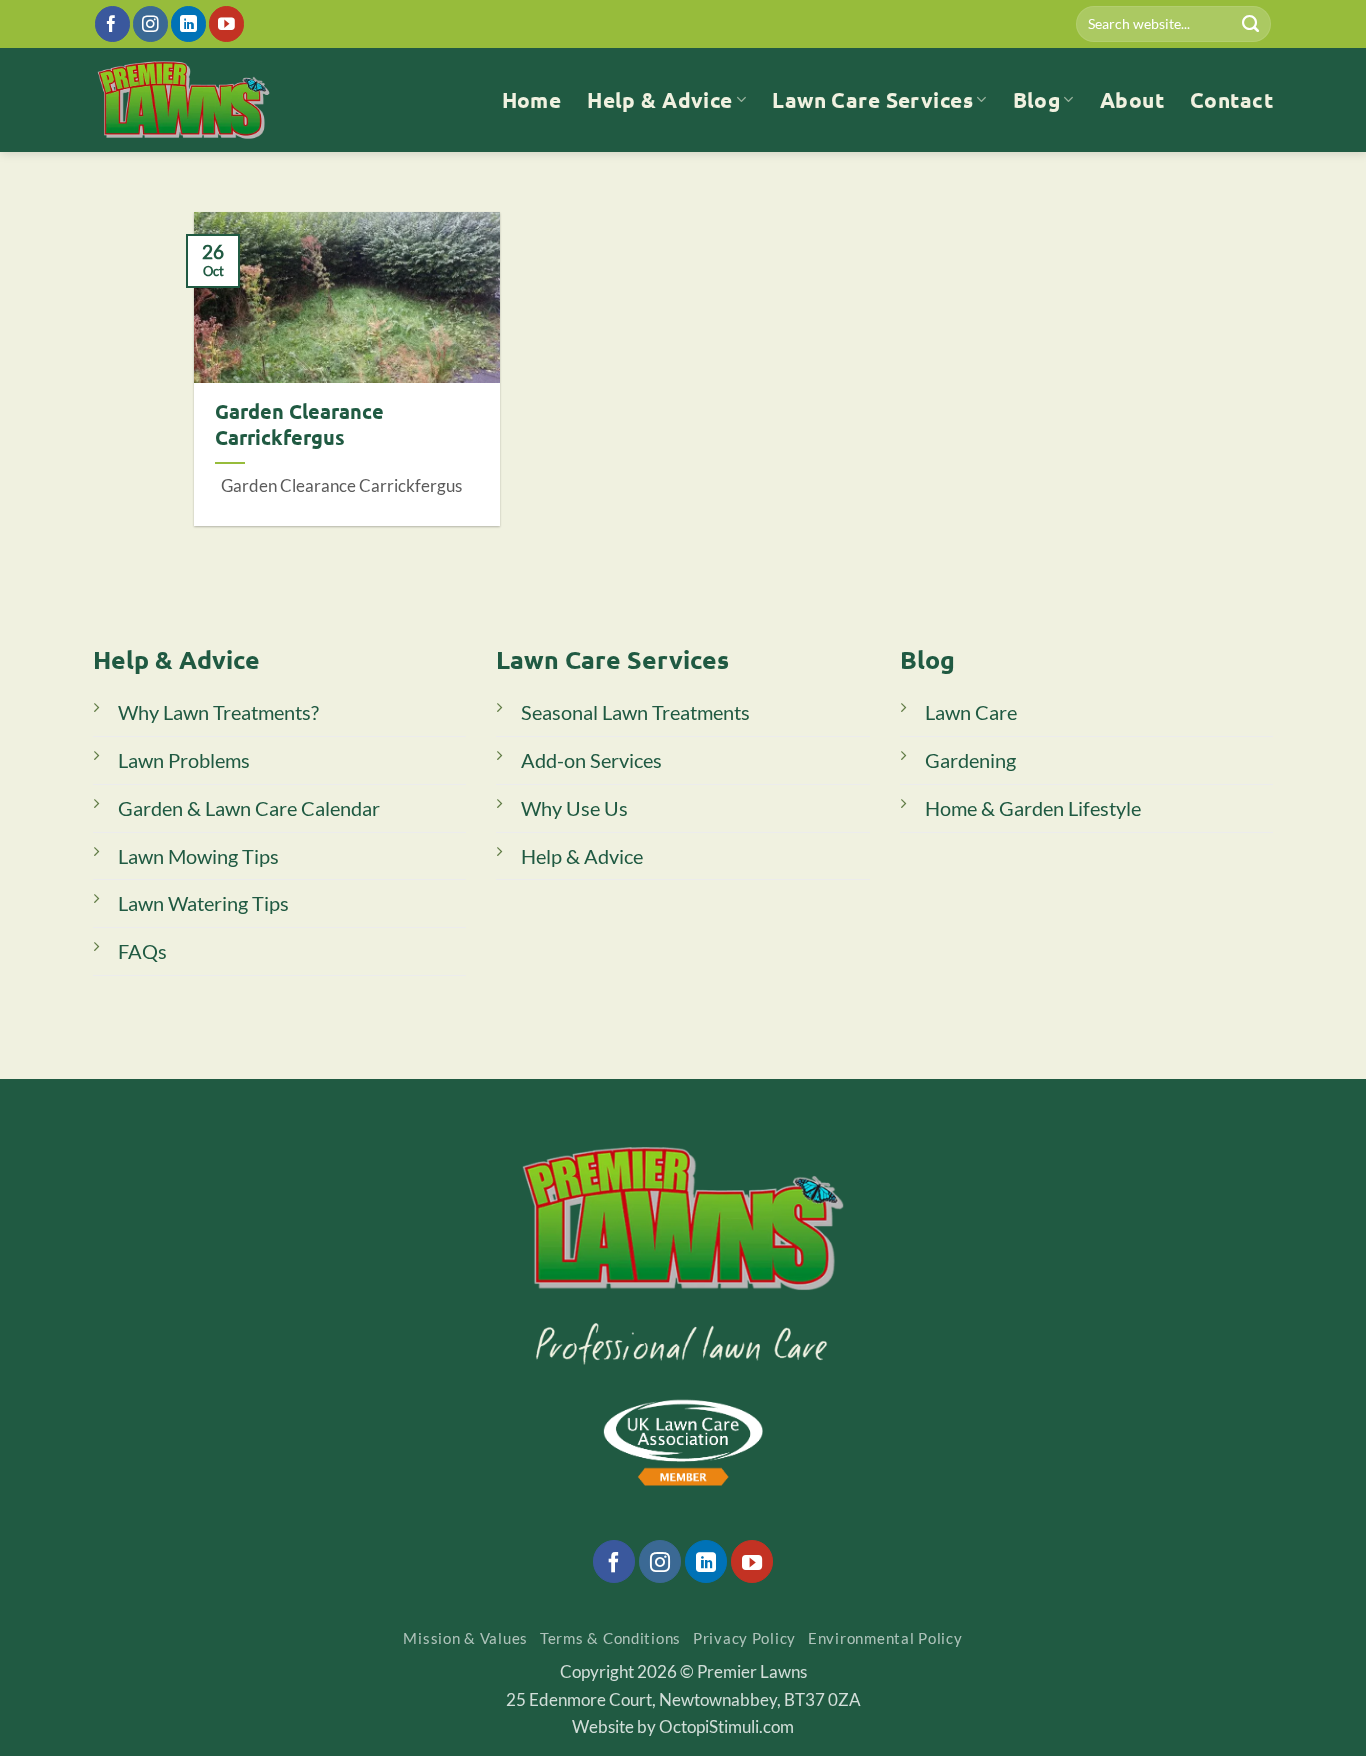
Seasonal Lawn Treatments (635, 712)
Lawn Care (971, 712)
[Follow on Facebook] (112, 24)
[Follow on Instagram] (150, 24)
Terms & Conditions (610, 1638)
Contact (1231, 99)
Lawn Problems (184, 760)
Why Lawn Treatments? (218, 712)
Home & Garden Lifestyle (1033, 808)
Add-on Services (591, 760)
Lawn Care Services (872, 99)
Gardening (970, 760)
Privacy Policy (744, 1638)
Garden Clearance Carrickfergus (299, 424)
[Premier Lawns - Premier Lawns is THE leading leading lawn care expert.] (183, 99)
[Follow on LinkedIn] (188, 24)
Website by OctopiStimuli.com (683, 1726)
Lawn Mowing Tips (198, 856)
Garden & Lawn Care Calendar (249, 808)
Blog (1037, 99)
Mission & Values (465, 1638)
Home (532, 99)
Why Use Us (574, 808)
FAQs (142, 951)
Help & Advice (660, 99)
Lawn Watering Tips (203, 903)
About (1132, 99)
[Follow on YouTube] (226, 24)
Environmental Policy (885, 1638)
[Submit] (1251, 24)
